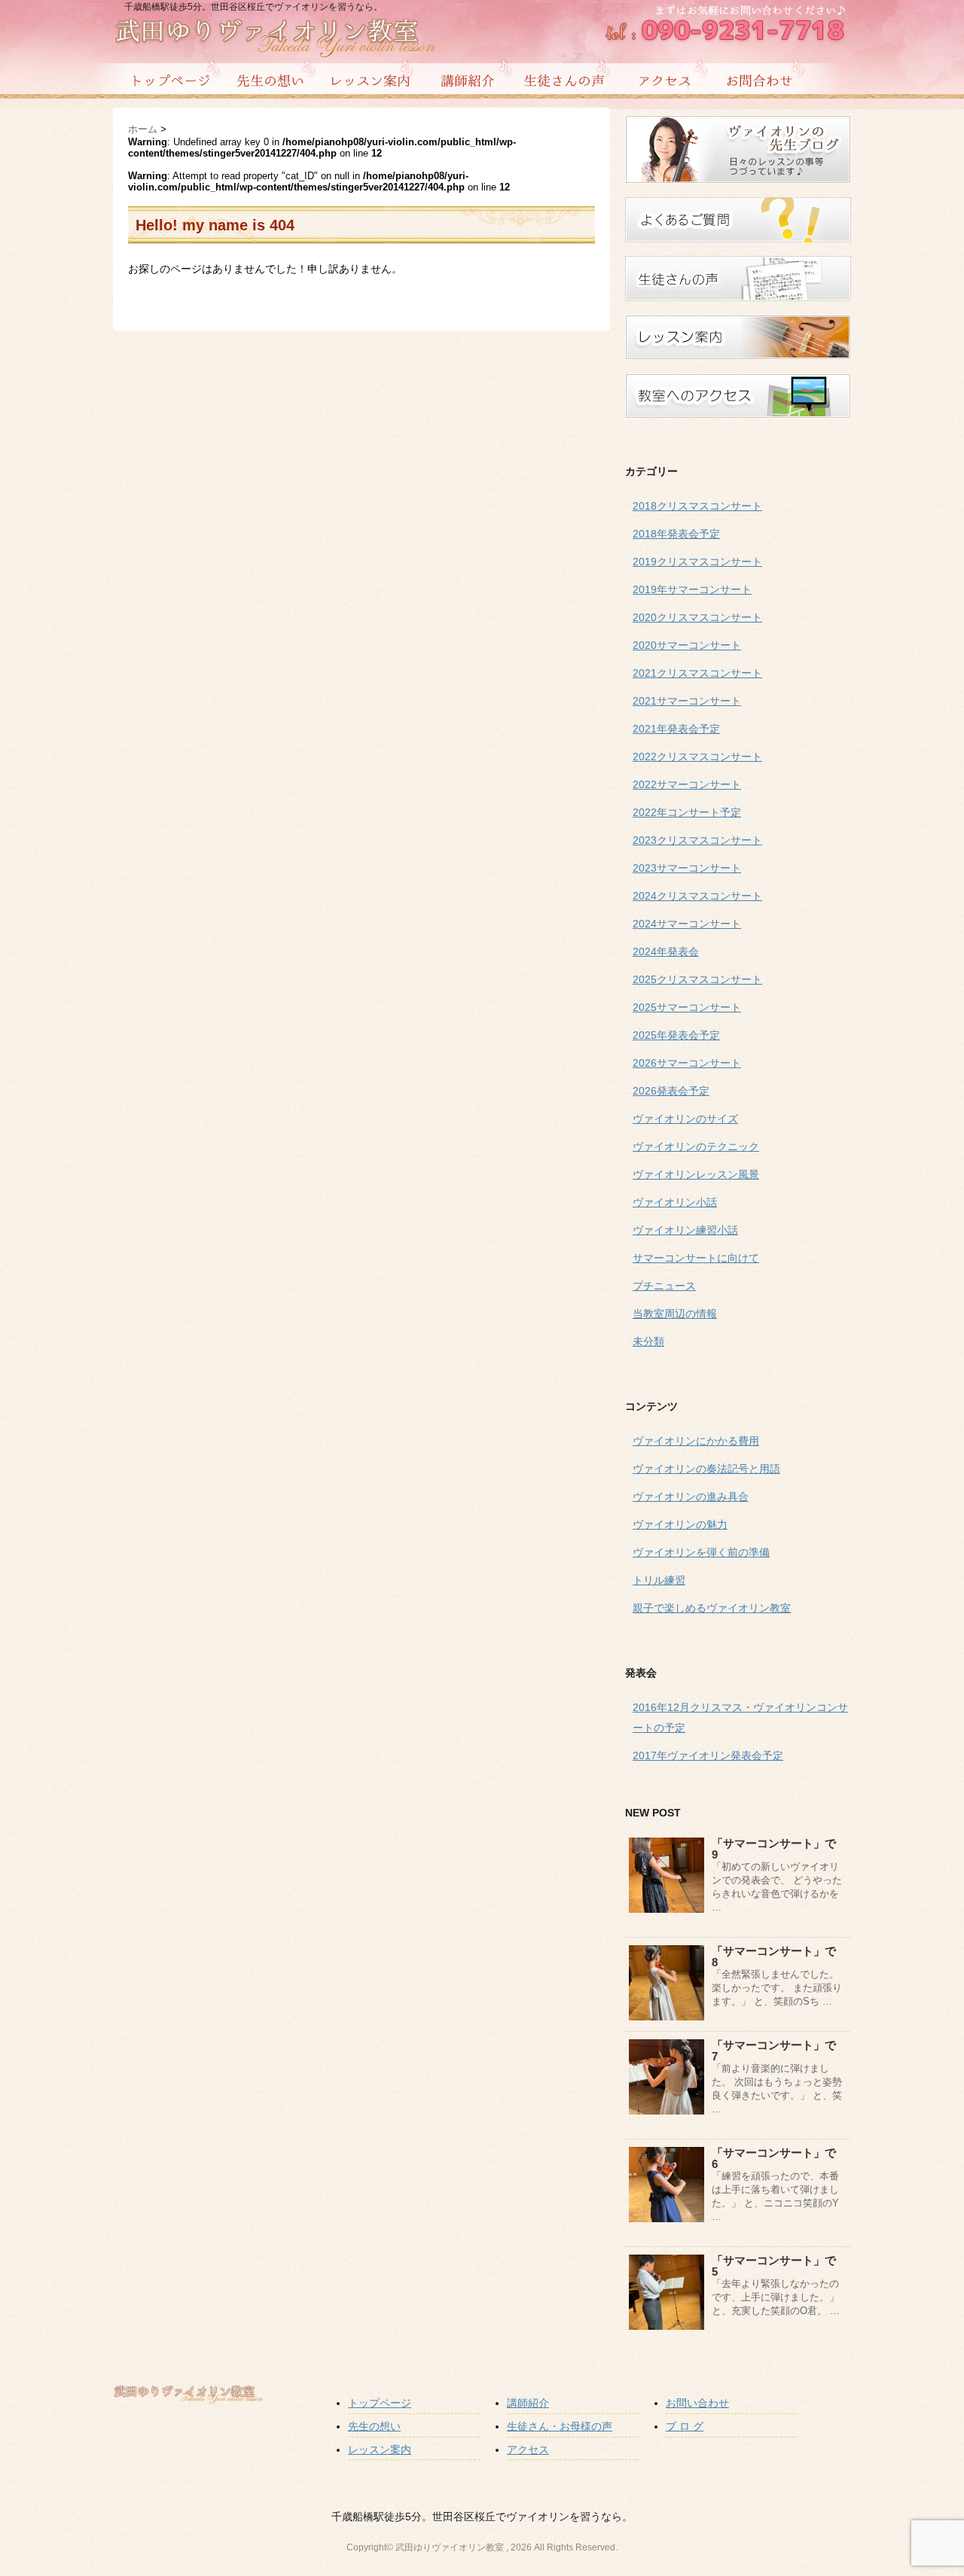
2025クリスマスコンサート (697, 979)
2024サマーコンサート (687, 924)
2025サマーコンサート (687, 1007)
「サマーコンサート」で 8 (779, 1956)
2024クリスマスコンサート (697, 896)
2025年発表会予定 (676, 1035)
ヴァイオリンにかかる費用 (696, 1441)
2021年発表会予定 (676, 729)
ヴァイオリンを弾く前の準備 (701, 1552)
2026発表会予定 (671, 1091)
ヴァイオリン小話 (675, 1202)
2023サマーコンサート (687, 868)
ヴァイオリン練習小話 (685, 1230)
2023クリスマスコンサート (697, 840)
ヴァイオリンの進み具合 (691, 1497)
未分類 (648, 1341)
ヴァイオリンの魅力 (680, 1524)
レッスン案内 (380, 2450)
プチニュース (664, 1286)
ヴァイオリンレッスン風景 (696, 1174)
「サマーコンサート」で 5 (779, 2266)
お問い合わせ (697, 2403)
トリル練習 (659, 1580)
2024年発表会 (666, 952)
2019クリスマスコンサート (697, 562)
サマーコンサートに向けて (696, 1258)
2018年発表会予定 (676, 534)
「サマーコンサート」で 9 (779, 1849)
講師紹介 (528, 2403)
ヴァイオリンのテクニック (696, 1146)
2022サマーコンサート (687, 784)
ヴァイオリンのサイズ (685, 1119)
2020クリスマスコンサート (697, 617)
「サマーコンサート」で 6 (779, 2158)
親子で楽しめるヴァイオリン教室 (712, 1608)
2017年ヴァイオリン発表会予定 (708, 1755)
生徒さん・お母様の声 (560, 2426)
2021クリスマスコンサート (697, 673)
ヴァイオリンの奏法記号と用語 (706, 1469)
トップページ (380, 2403)
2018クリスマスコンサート (697, 506)
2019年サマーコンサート (692, 589)
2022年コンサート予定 (687, 812)
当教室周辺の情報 (675, 1314)
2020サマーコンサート (687, 645)
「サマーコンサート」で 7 (779, 2051)
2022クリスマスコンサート (697, 757)
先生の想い (374, 2426)
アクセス (528, 2450)
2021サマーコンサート (687, 701)
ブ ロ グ (685, 2426)
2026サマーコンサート (687, 1063)
